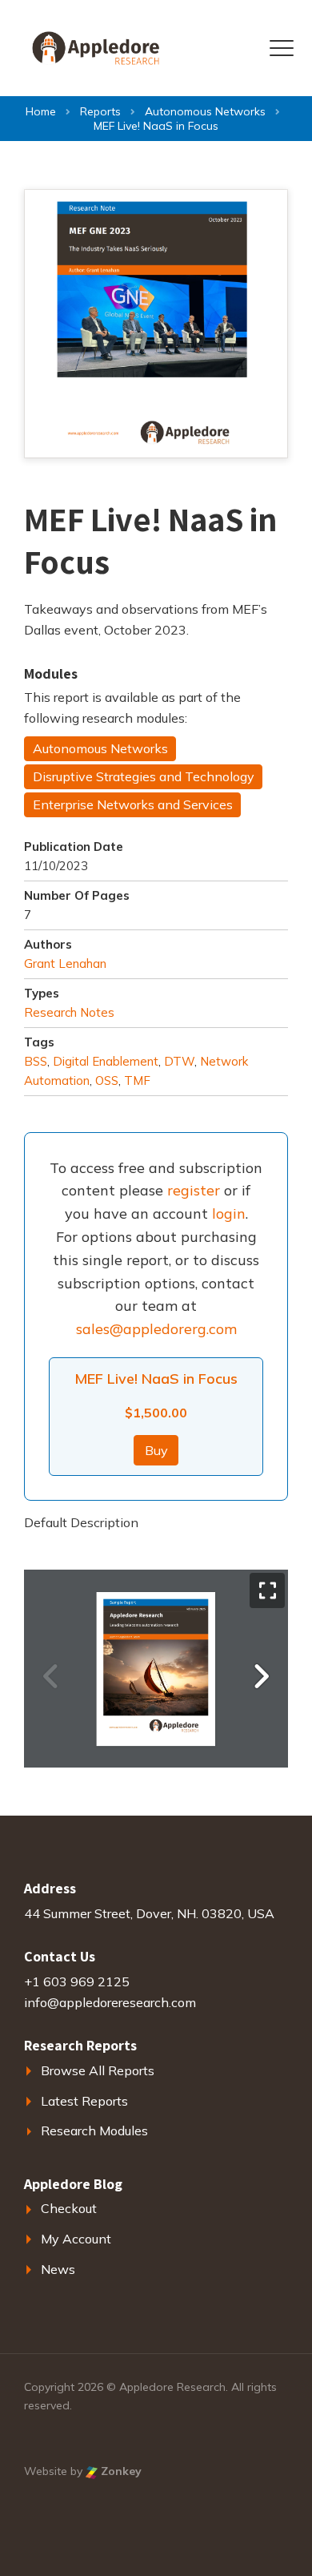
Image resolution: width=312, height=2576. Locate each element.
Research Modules (94, 2131)
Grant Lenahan (65, 963)
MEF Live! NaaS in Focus (156, 1379)
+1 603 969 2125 (77, 1981)
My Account (76, 2239)
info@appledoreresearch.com (110, 2002)
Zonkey (120, 2471)
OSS (107, 1080)
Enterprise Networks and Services (133, 804)
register (194, 1190)
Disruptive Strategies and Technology (144, 776)
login (229, 1213)
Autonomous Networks (100, 748)
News (58, 2269)
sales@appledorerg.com (156, 1329)
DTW (179, 1061)
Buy (156, 1450)
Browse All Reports (98, 2070)
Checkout (69, 2208)
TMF (137, 1080)
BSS (36, 1061)
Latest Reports (84, 2101)
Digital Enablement (106, 1061)
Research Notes (69, 1012)
